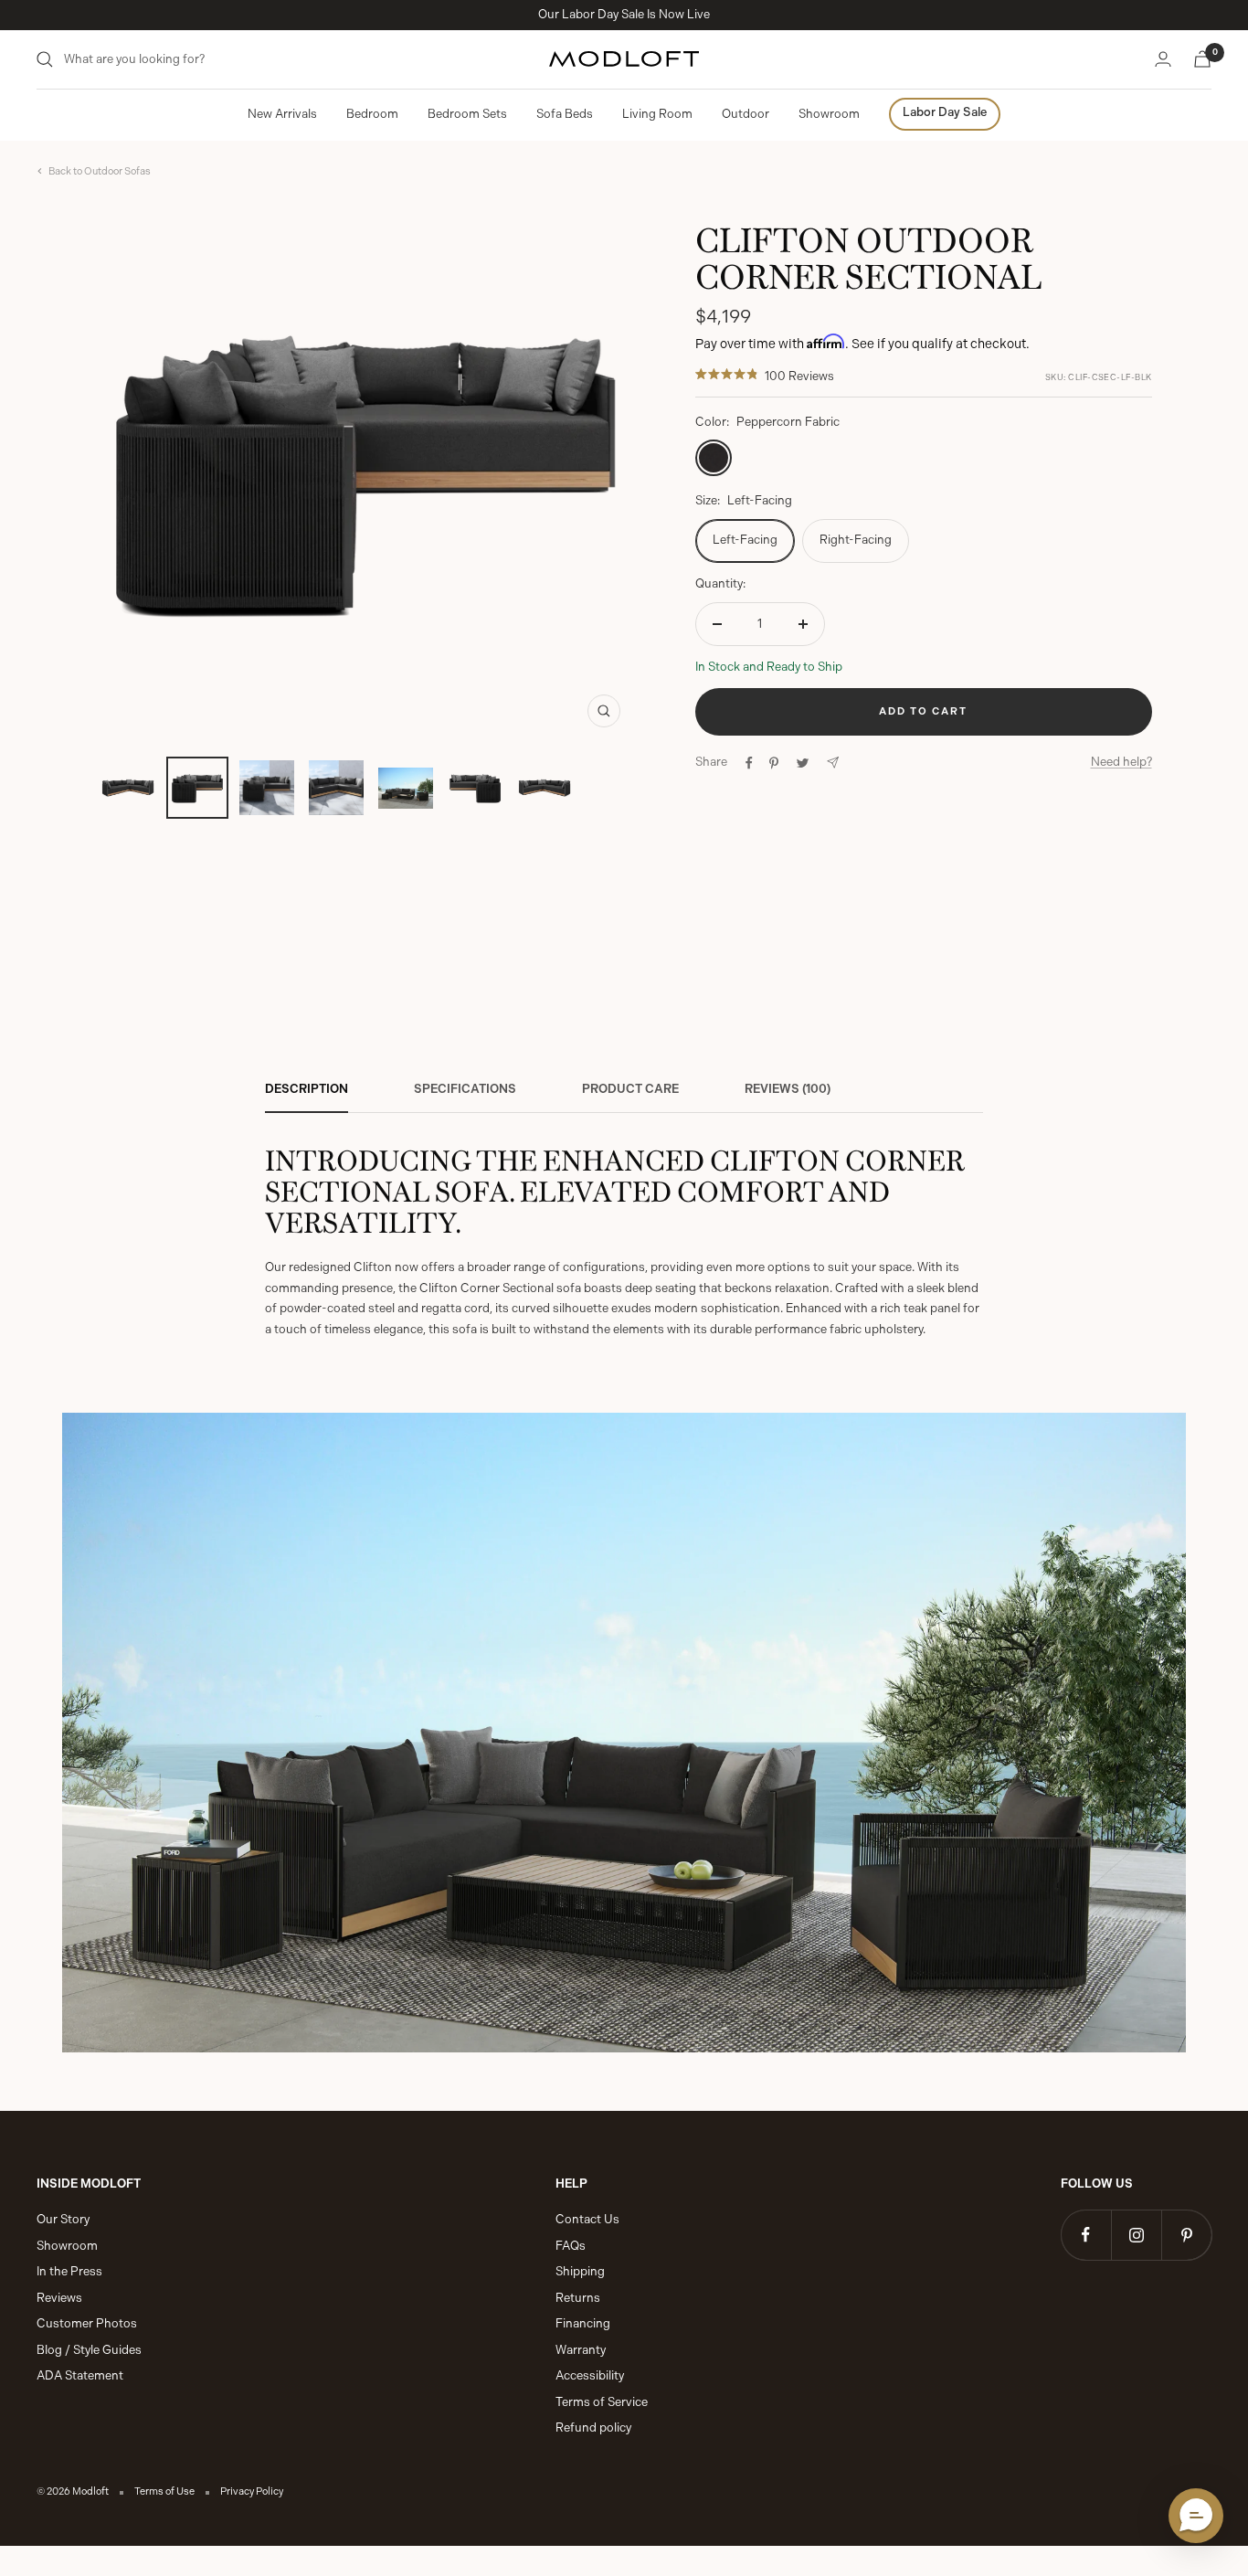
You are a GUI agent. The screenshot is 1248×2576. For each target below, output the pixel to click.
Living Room (657, 114)
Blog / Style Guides (89, 2350)
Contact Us (587, 2219)
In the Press (69, 2271)
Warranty (581, 2350)
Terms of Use (164, 2491)
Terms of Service (602, 2402)
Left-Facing (745, 540)
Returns (578, 2298)
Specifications (465, 1089)
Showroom (829, 114)
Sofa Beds (565, 114)
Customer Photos (87, 2323)
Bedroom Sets (467, 114)
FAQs (571, 2246)
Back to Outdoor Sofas (100, 171)
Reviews (59, 2298)
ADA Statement (80, 2375)
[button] (1196, 2516)
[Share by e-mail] (833, 763)
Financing (583, 2323)
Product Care (630, 1089)
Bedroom (372, 114)
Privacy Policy (252, 2491)
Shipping (580, 2271)
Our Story (63, 2219)
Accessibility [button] (590, 2375)
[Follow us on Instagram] (1136, 2235)
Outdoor (746, 114)
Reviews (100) (788, 1089)
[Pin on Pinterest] (774, 763)
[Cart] (1202, 59)
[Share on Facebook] (749, 763)
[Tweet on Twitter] (803, 763)
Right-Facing (856, 540)
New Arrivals (282, 114)
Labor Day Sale (945, 112)
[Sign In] (1163, 59)
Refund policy (593, 2428)
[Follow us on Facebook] (1086, 2235)
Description (307, 1089)
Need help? (1121, 762)
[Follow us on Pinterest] (1186, 2235)
